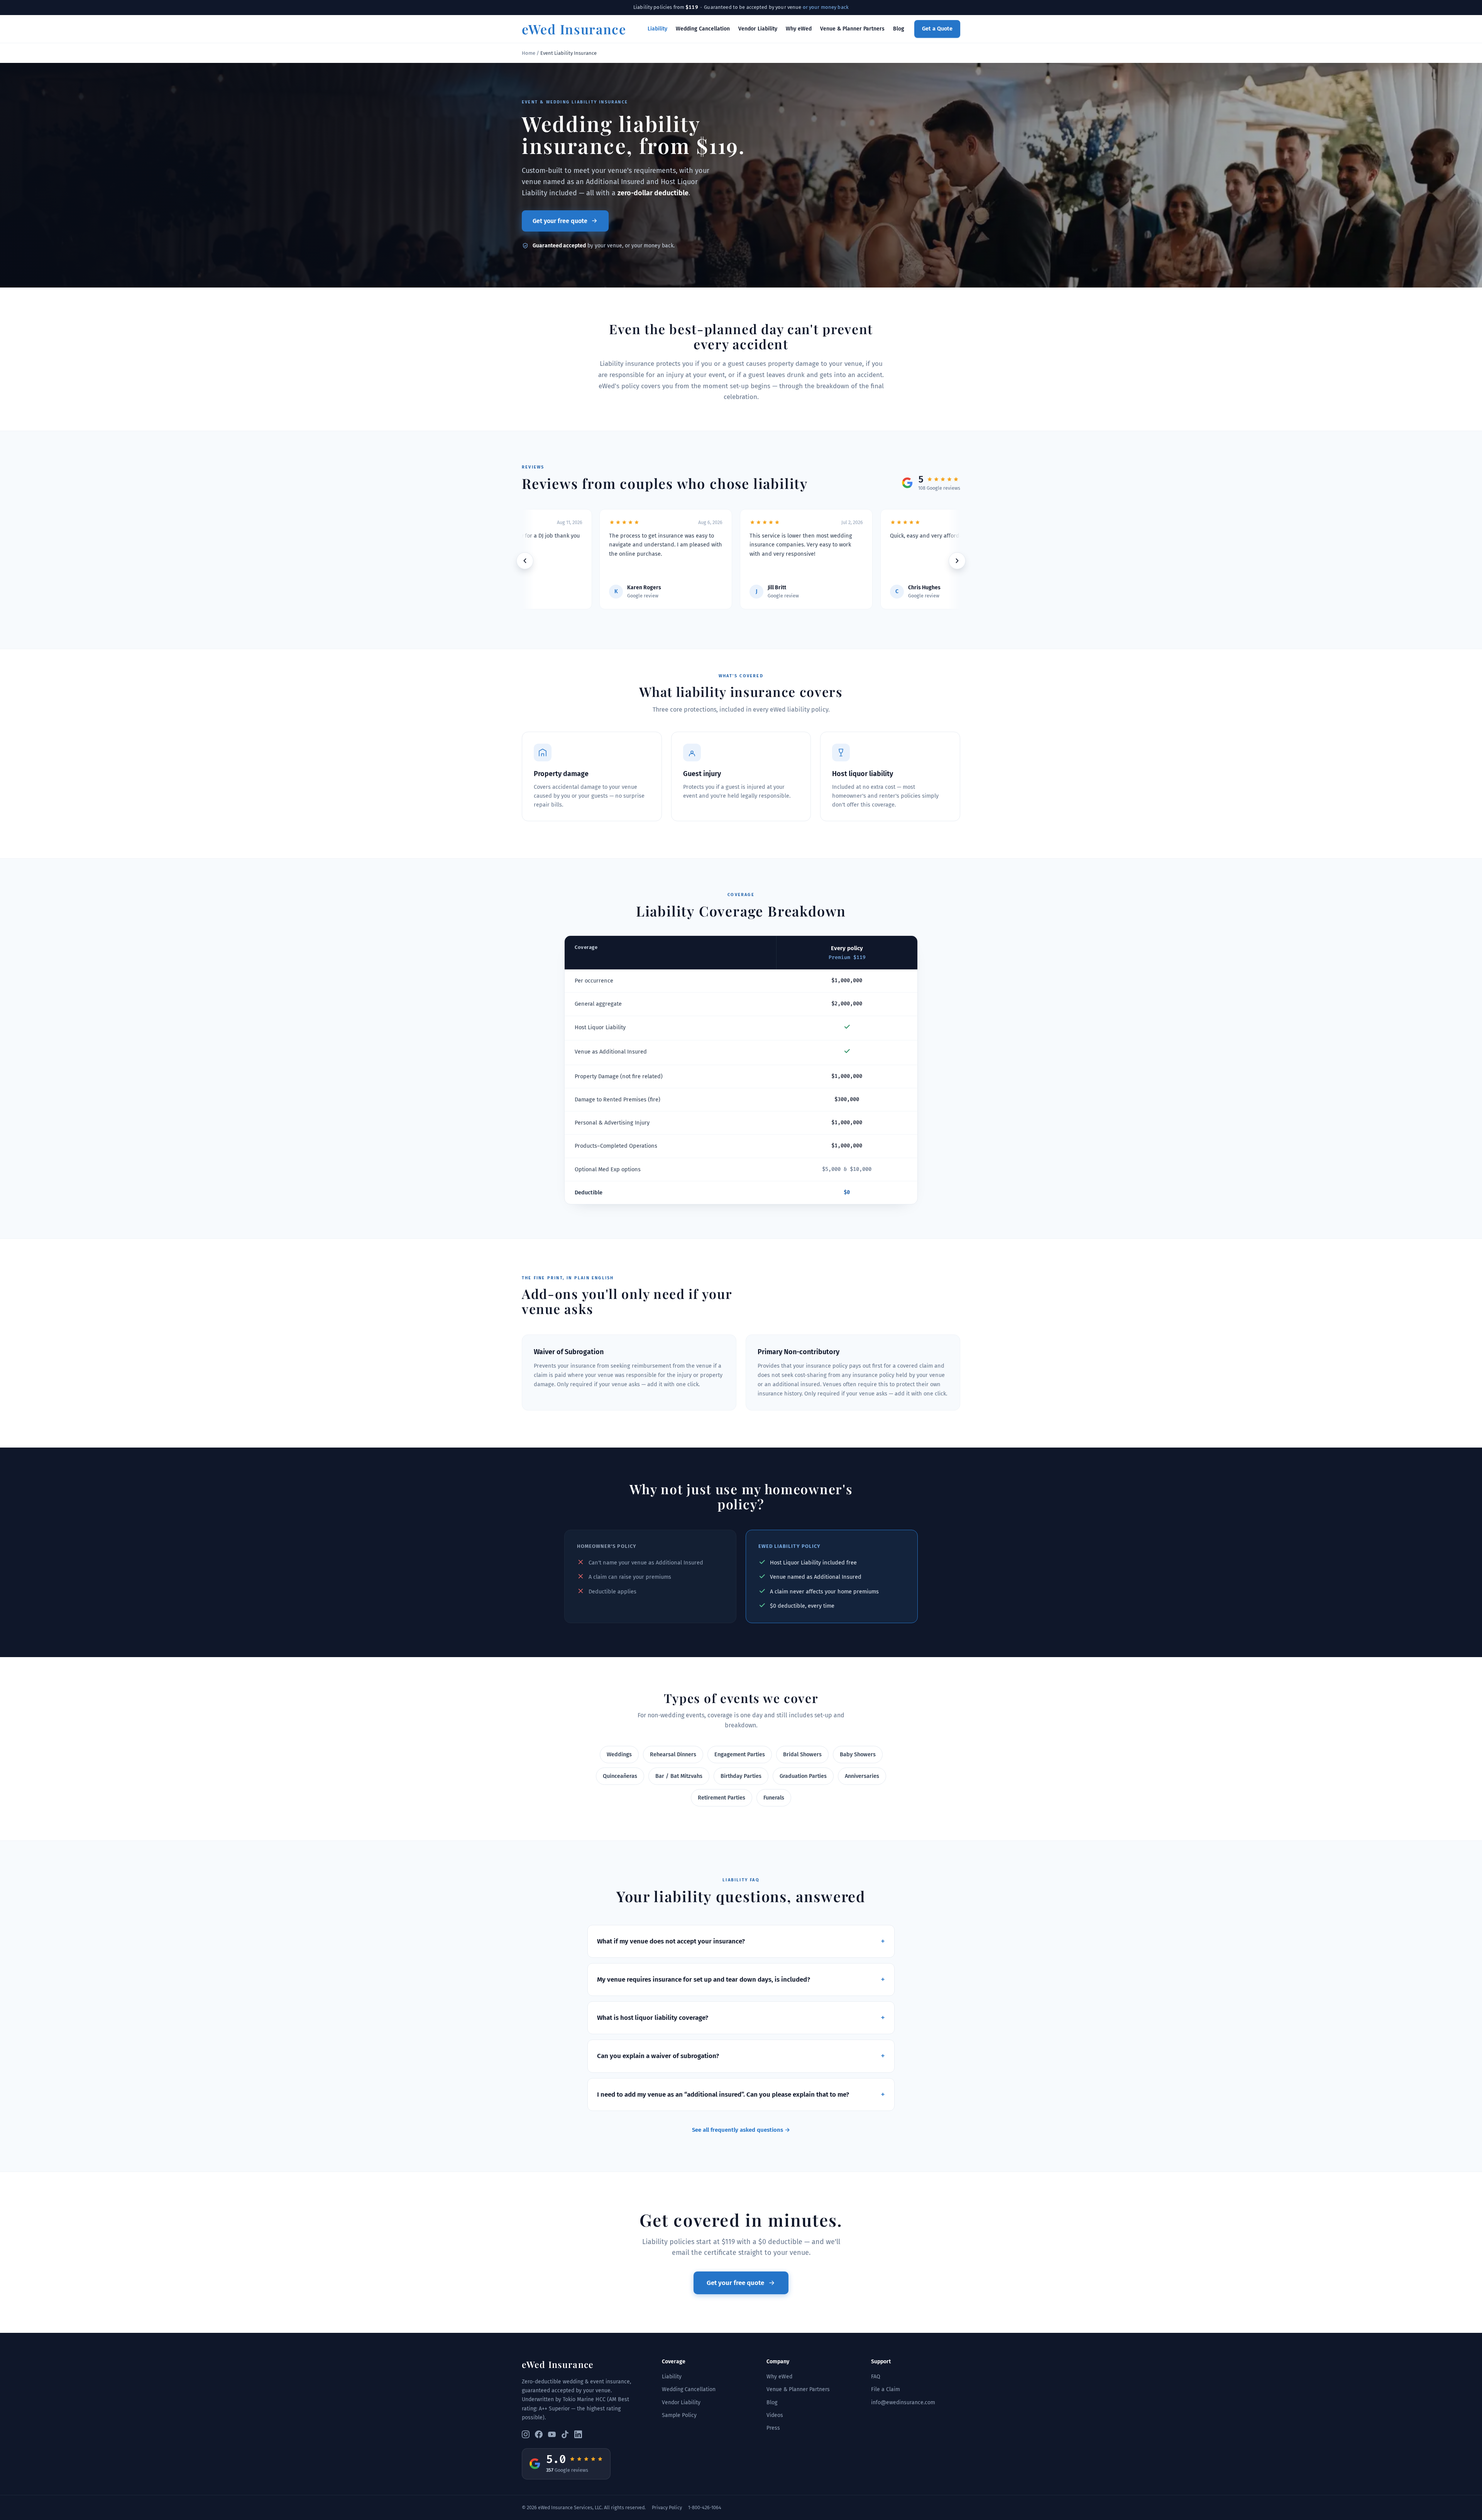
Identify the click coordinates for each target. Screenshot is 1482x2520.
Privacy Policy (667, 2507)
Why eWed (799, 29)
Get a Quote (937, 29)
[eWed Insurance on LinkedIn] (578, 2434)
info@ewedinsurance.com (903, 2402)
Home (529, 53)
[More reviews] (957, 561)
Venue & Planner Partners (852, 29)
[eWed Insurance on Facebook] (539, 2434)
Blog (899, 29)
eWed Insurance (574, 29)
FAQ (876, 2377)
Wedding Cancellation (703, 29)
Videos (775, 2415)
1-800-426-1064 (705, 2507)
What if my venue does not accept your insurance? (741, 1941)
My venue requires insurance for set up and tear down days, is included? (741, 1980)
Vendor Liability (758, 29)
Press (773, 2428)
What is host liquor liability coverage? (741, 2018)
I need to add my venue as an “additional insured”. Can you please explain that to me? (741, 2095)
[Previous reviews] (525, 561)
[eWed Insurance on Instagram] (526, 2434)
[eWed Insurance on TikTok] (565, 2434)
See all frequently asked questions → (741, 2130)
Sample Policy (679, 2415)
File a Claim (886, 2389)
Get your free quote (560, 221)
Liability (657, 29)
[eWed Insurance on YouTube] (552, 2434)
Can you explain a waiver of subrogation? (741, 2056)
